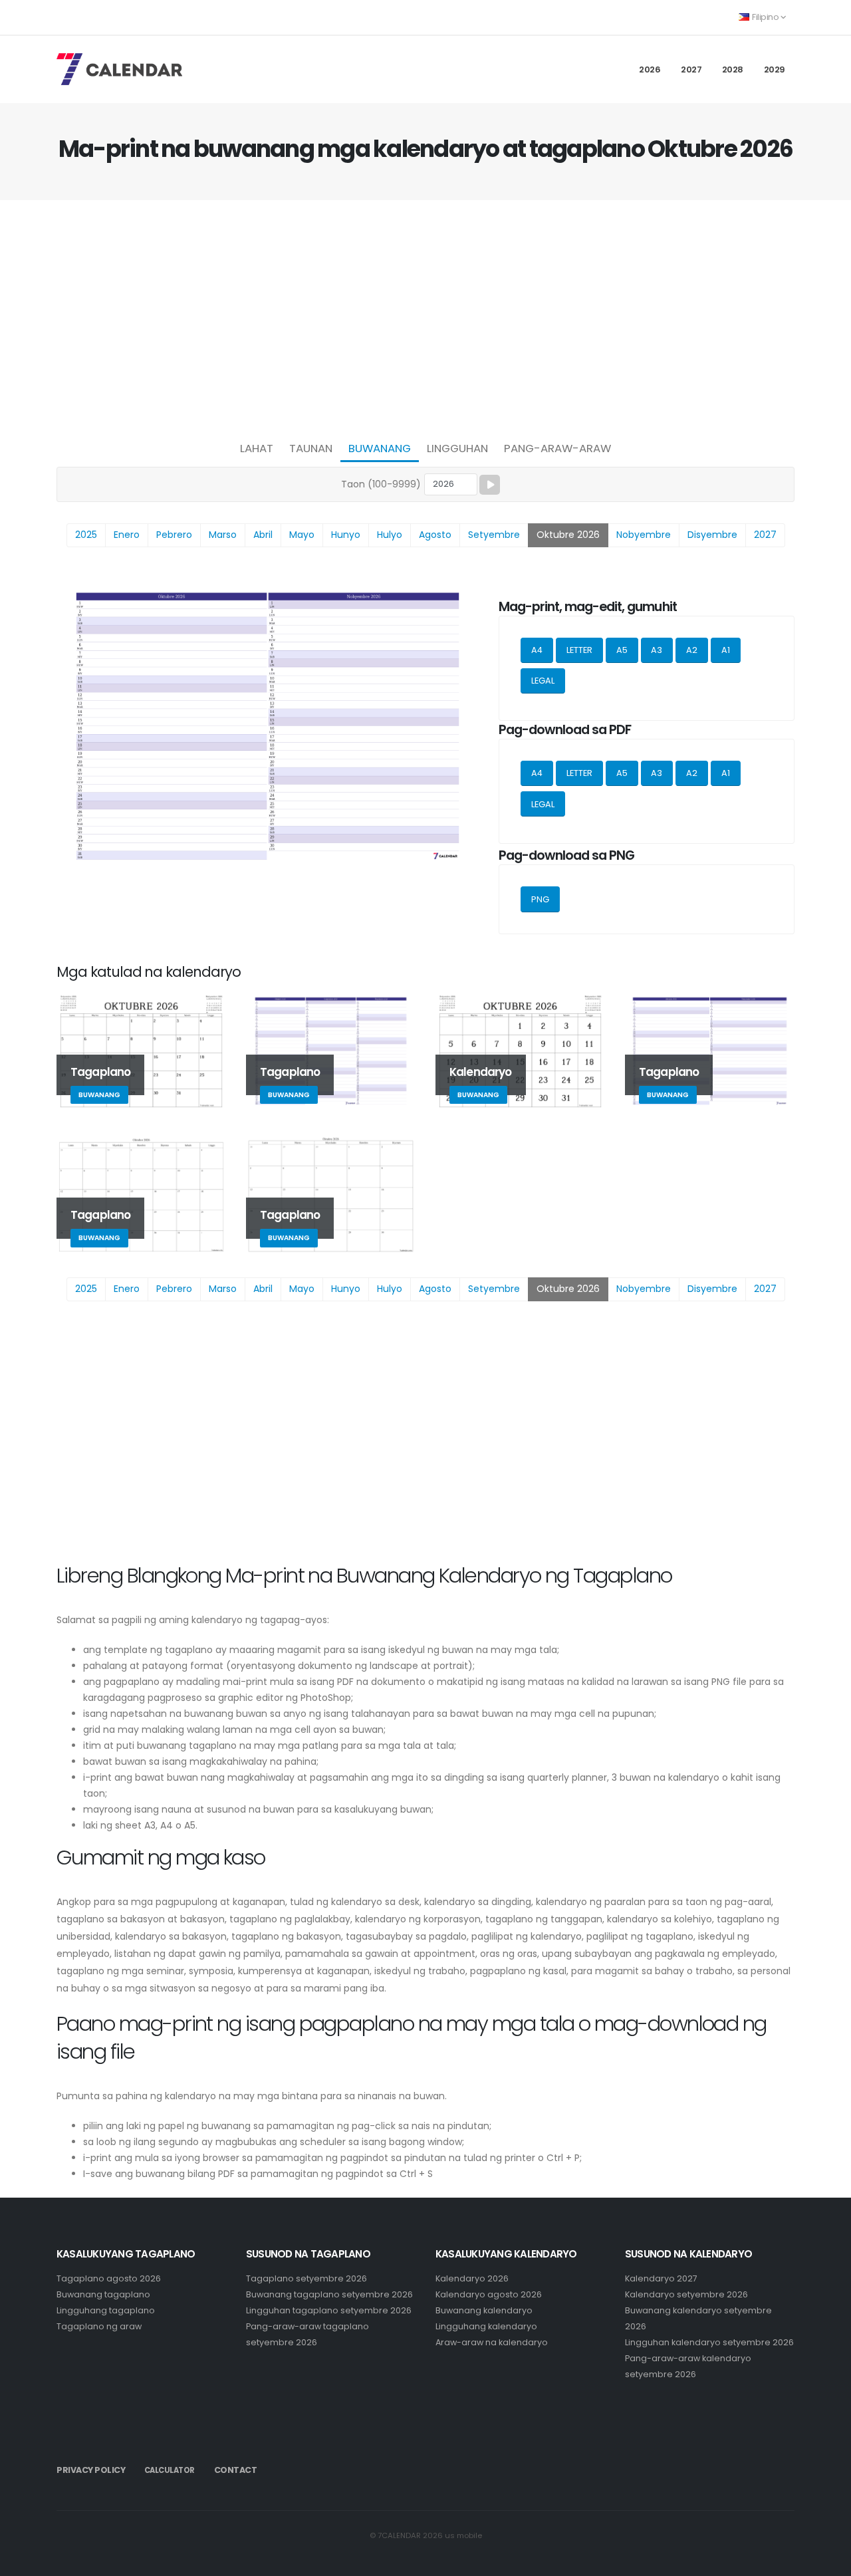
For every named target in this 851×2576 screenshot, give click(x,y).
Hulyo (390, 535)
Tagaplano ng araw (99, 2326)
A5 (622, 650)
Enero (127, 535)
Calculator (170, 2470)
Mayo (302, 535)
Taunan (311, 448)
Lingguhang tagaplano (106, 2310)
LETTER (579, 650)
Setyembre (494, 535)
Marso (223, 535)
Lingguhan (457, 448)
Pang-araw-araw (557, 448)
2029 (775, 69)
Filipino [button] (766, 17)
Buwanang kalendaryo (484, 2310)
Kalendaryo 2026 (472, 2278)
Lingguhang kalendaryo (486, 2326)
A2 (692, 650)
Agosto (435, 535)
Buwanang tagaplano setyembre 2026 (329, 2294)
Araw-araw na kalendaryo (492, 2342)
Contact (236, 2470)
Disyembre (712, 535)
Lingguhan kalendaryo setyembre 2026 (709, 2342)
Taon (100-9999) (381, 484)
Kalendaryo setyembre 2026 (686, 2294)
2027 (691, 69)
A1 (726, 650)
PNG (540, 899)
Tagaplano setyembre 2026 (306, 2278)
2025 (86, 535)
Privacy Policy (91, 2470)
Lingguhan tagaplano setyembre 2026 (329, 2310)
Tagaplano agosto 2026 (109, 2278)
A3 (657, 650)
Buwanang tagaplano (103, 2294)
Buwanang (380, 448)
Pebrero (174, 535)
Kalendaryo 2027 (661, 2278)
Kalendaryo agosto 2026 (489, 2294)
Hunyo (346, 535)
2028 (733, 69)
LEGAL (543, 681)
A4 (537, 650)
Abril (263, 535)
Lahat (257, 448)
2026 (650, 69)
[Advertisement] (425, 317)
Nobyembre (644, 535)
